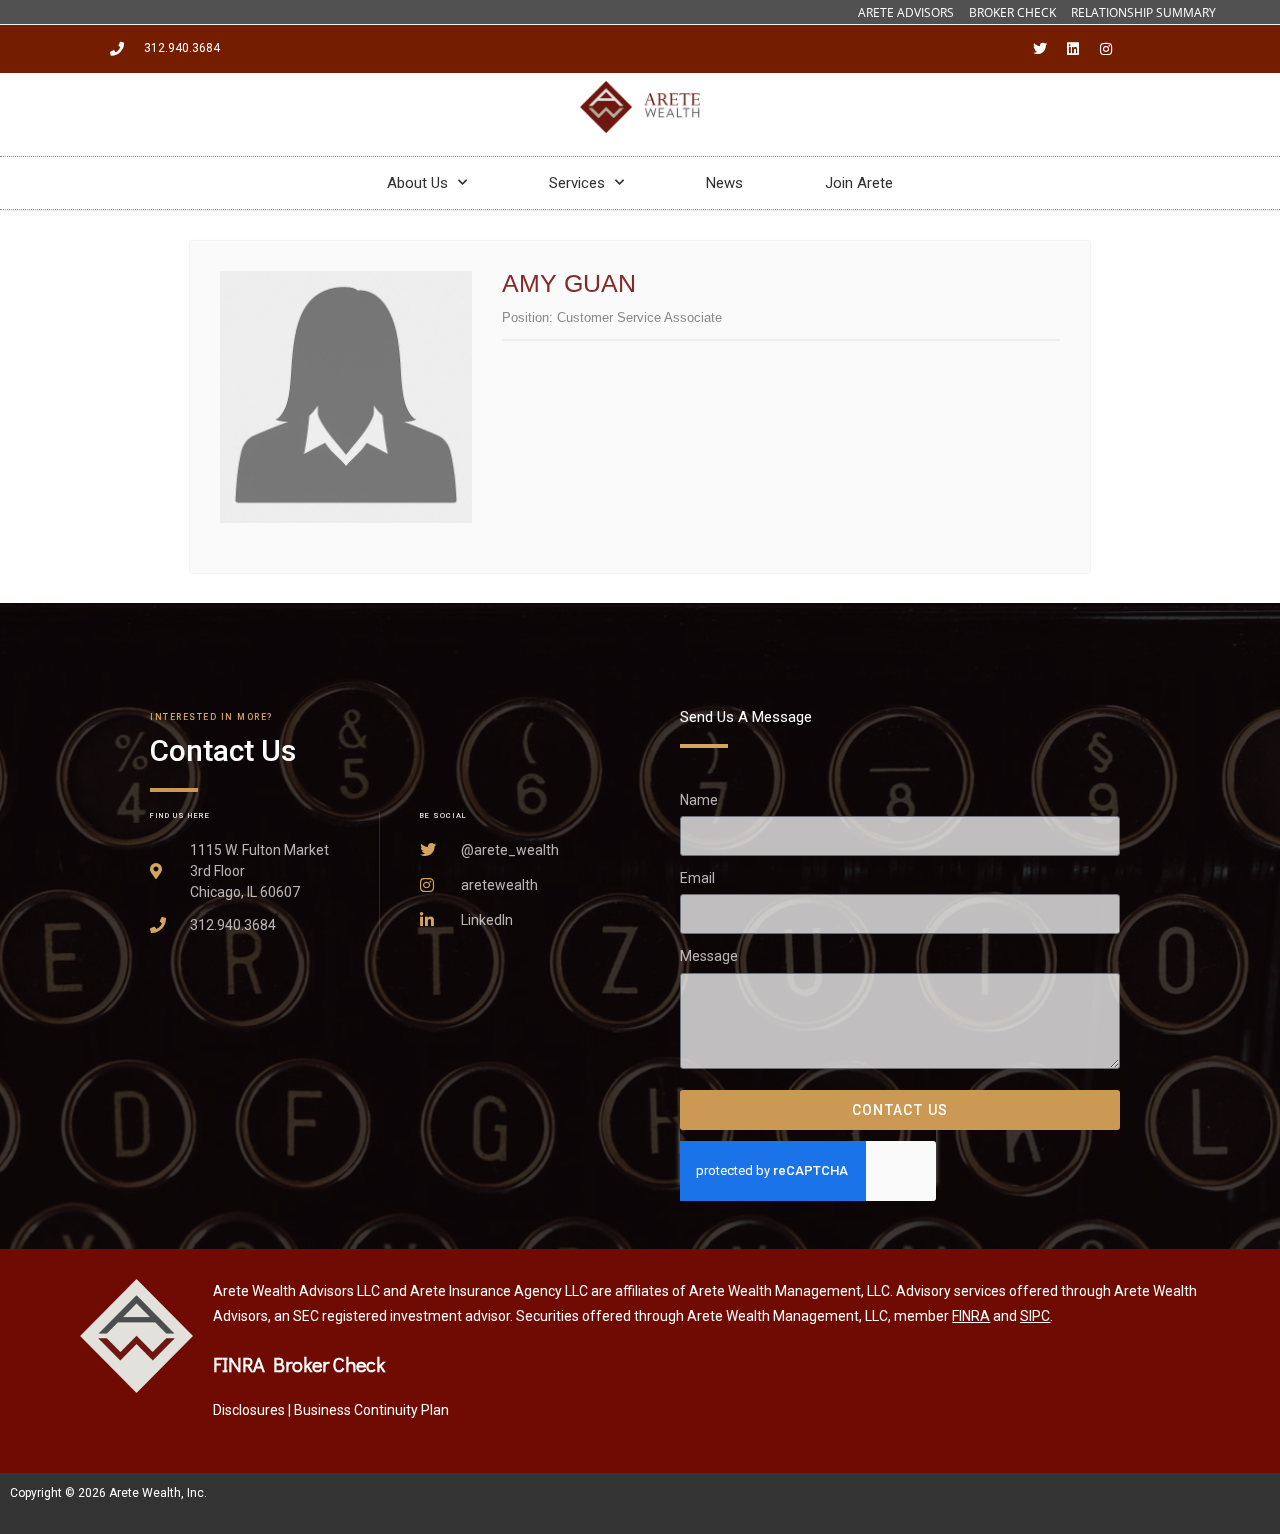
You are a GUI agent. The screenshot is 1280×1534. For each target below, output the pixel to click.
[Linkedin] (1073, 49)
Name (699, 800)
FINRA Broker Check (299, 1364)
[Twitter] (1040, 49)
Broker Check (1012, 12)
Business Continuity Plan (371, 1410)
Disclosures (249, 1410)
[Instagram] (1106, 49)
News (724, 183)
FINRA (971, 1316)
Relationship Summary (1143, 12)
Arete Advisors (906, 12)
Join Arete (859, 183)
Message (709, 956)
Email (697, 878)
